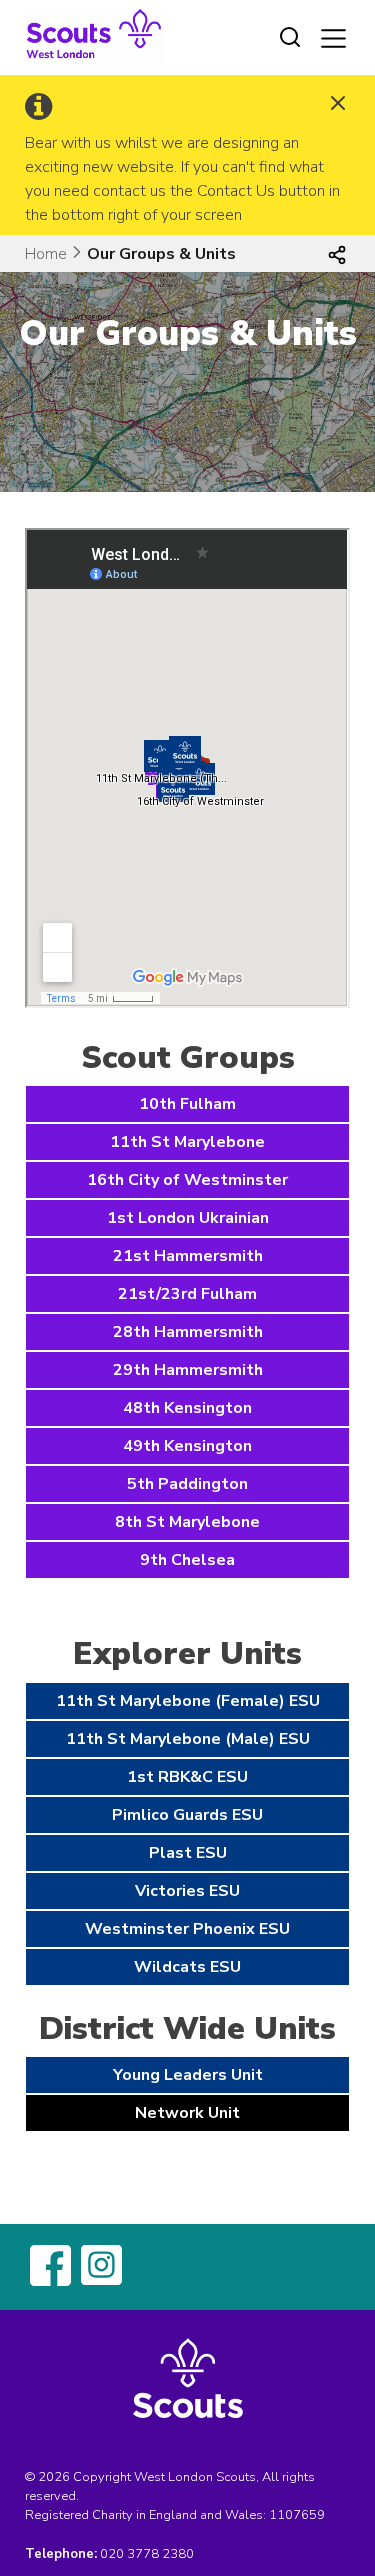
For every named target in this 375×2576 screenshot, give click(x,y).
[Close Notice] (338, 105)
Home (46, 254)
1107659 (297, 2515)
